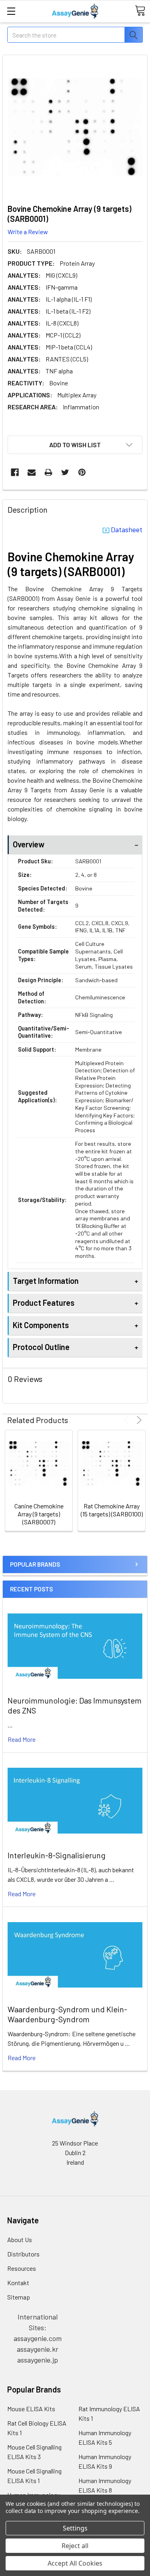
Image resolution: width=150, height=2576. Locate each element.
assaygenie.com (38, 2338)
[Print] (48, 472)
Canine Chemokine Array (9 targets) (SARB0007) (39, 1514)
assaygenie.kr (38, 2349)
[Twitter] (65, 472)
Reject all (75, 2546)
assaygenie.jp (38, 2360)
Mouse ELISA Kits (31, 2409)
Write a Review (28, 232)
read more (22, 1739)
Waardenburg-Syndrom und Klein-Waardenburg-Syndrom (67, 2014)
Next (138, 1420)
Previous (128, 1420)
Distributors (23, 2254)
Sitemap (19, 2297)
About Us (20, 2239)
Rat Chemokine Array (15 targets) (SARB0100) (112, 1510)
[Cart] (140, 11)
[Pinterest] (82, 472)
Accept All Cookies (75, 2563)
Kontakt (18, 2283)
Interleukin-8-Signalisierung (57, 1855)
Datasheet (127, 529)
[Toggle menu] (11, 11)
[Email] (32, 472)
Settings (75, 2528)
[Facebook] (15, 472)
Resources (22, 2268)
